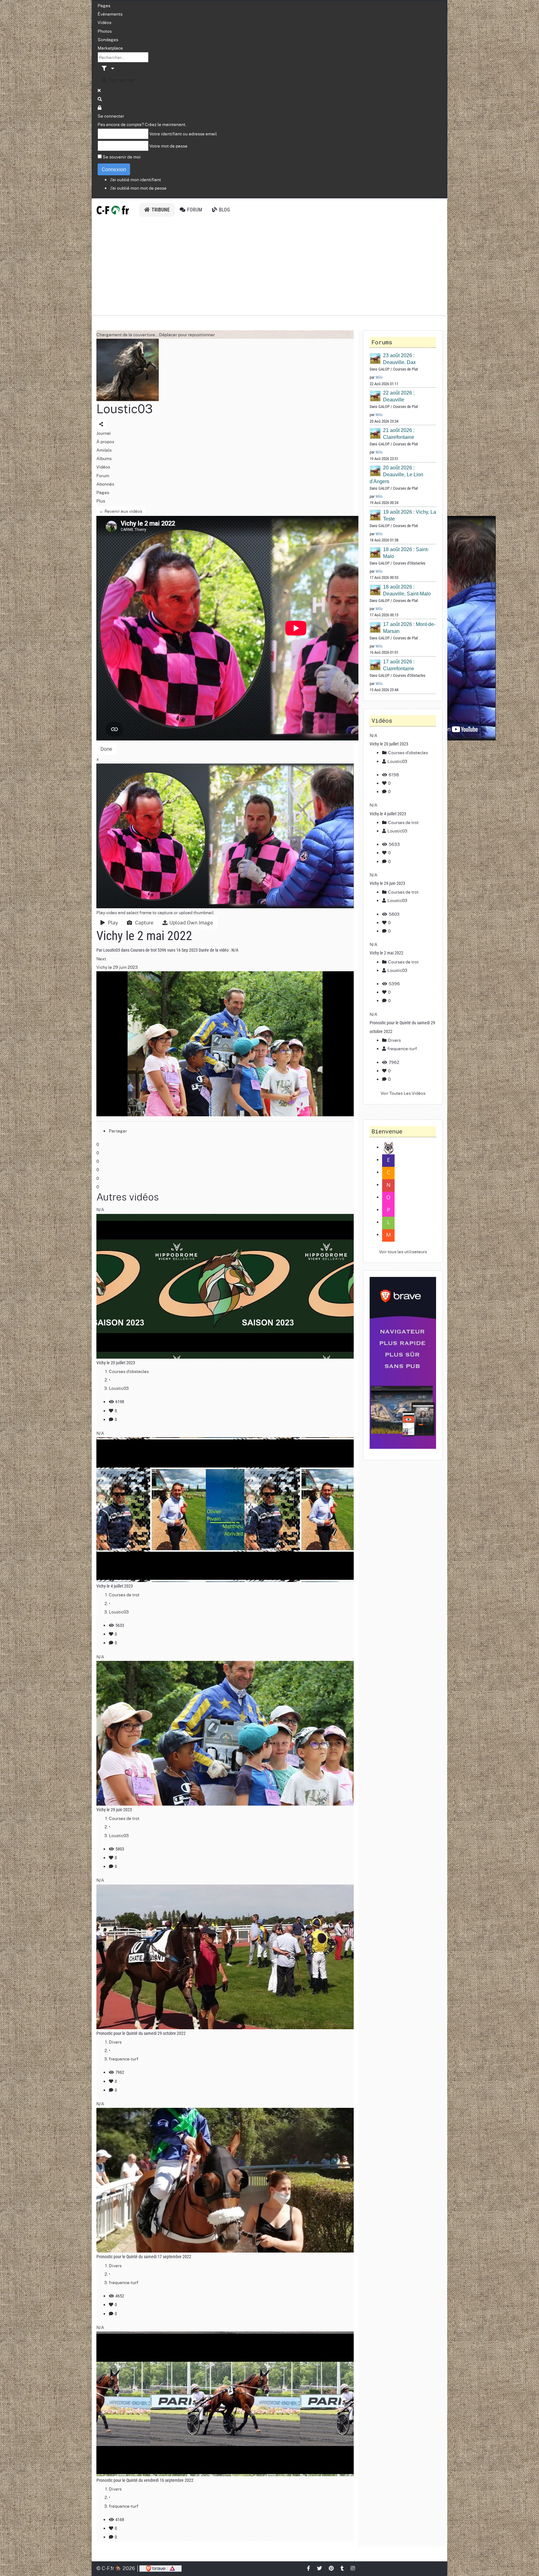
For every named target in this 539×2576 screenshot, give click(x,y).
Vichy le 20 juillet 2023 (116, 1363)
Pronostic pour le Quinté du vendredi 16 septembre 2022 (145, 2480)
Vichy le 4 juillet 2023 (115, 1586)
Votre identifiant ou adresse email (183, 133)
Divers (115, 2042)
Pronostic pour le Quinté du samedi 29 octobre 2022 (141, 2033)
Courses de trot (143, 950)
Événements (110, 14)
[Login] (100, 107)
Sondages (108, 39)
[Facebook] (309, 2568)
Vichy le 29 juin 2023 (114, 1810)
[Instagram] (353, 2568)
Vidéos (104, 22)
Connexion (114, 169)
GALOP (384, 369)
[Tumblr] (342, 2568)
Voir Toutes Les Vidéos (403, 1093)
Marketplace (110, 48)
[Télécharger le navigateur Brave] (160, 2568)
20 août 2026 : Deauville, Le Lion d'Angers (396, 475)
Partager (118, 1131)
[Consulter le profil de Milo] (376, 359)
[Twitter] (320, 2568)
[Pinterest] (332, 2568)
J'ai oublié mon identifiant (136, 179)
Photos (105, 31)
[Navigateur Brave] (403, 1363)
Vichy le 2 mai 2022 (386, 953)
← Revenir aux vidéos (121, 511)
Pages (104, 5)
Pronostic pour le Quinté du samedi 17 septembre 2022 (144, 2257)
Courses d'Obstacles (409, 563)
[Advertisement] (269, 268)
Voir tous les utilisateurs (403, 1251)
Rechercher (121, 80)
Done (106, 749)
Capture (143, 922)
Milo (379, 377)
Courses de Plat (405, 369)
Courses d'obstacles (129, 1371)
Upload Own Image (191, 922)
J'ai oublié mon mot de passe (138, 188)
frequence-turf (124, 2059)
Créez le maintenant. (165, 124)
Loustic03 (125, 408)
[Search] (100, 99)
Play (112, 922)
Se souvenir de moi (122, 157)
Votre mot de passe (168, 146)
